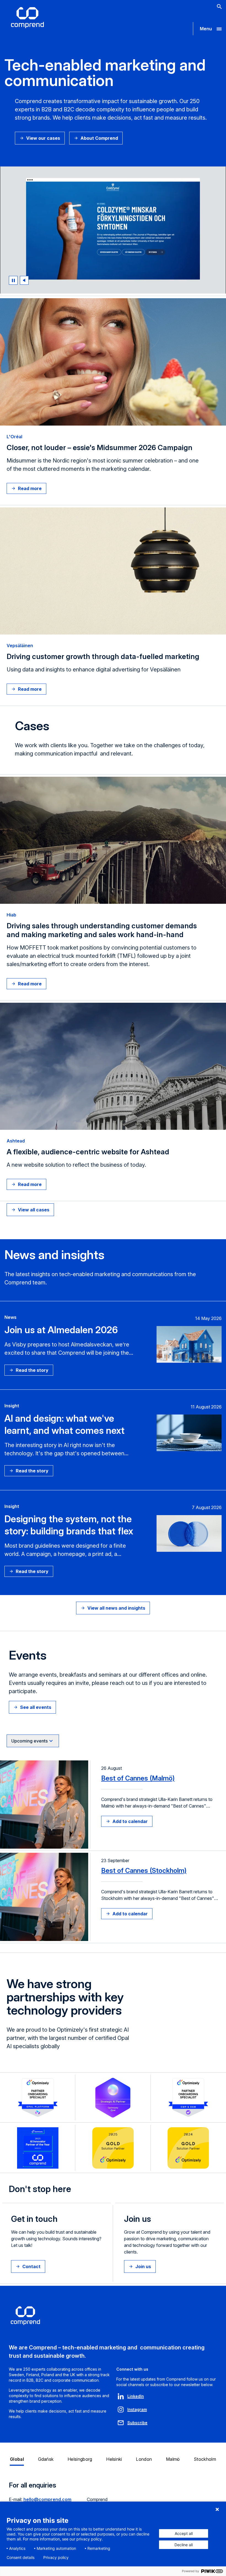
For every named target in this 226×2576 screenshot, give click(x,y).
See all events (36, 1707)
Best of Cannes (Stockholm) (144, 1871)
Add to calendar (130, 1821)
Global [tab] (17, 2459)
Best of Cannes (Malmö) (138, 1778)
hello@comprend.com (47, 2499)
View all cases (34, 1210)
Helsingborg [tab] (80, 2459)
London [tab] (144, 2459)
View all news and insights (116, 1608)
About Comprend (99, 138)
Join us (143, 2266)
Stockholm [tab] (205, 2459)
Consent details (21, 2558)
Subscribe (137, 2423)
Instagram (137, 2409)
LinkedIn (136, 2396)
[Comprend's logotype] (27, 18)
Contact (31, 2266)
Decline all (184, 2545)
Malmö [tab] (173, 2459)
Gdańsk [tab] (46, 2459)
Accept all (184, 2533)
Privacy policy (56, 2558)
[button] (209, 29)
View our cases (43, 138)
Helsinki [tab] (114, 2459)
